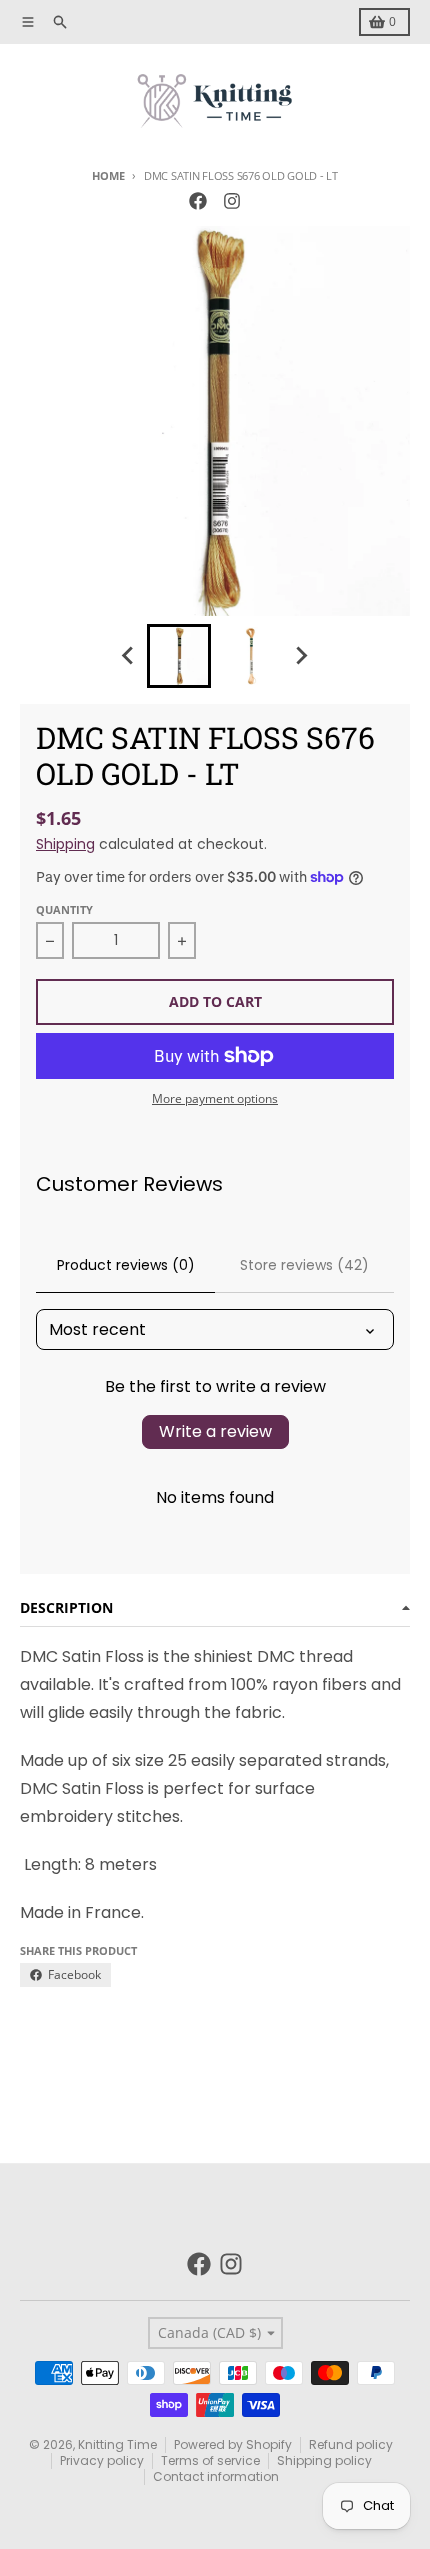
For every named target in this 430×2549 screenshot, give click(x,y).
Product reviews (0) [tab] (126, 1265)
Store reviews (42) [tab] (304, 1265)
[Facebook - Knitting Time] (198, 201)
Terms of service (210, 2460)
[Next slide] (301, 656)
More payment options (215, 1099)
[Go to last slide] (129, 656)
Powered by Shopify (233, 2444)
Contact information (216, 2476)
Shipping (65, 844)
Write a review (215, 1431)
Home (108, 175)
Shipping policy (324, 2460)
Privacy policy (102, 2460)
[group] (179, 656)
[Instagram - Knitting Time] (232, 201)
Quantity (64, 909)
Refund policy (351, 2444)
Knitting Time (117, 2444)
